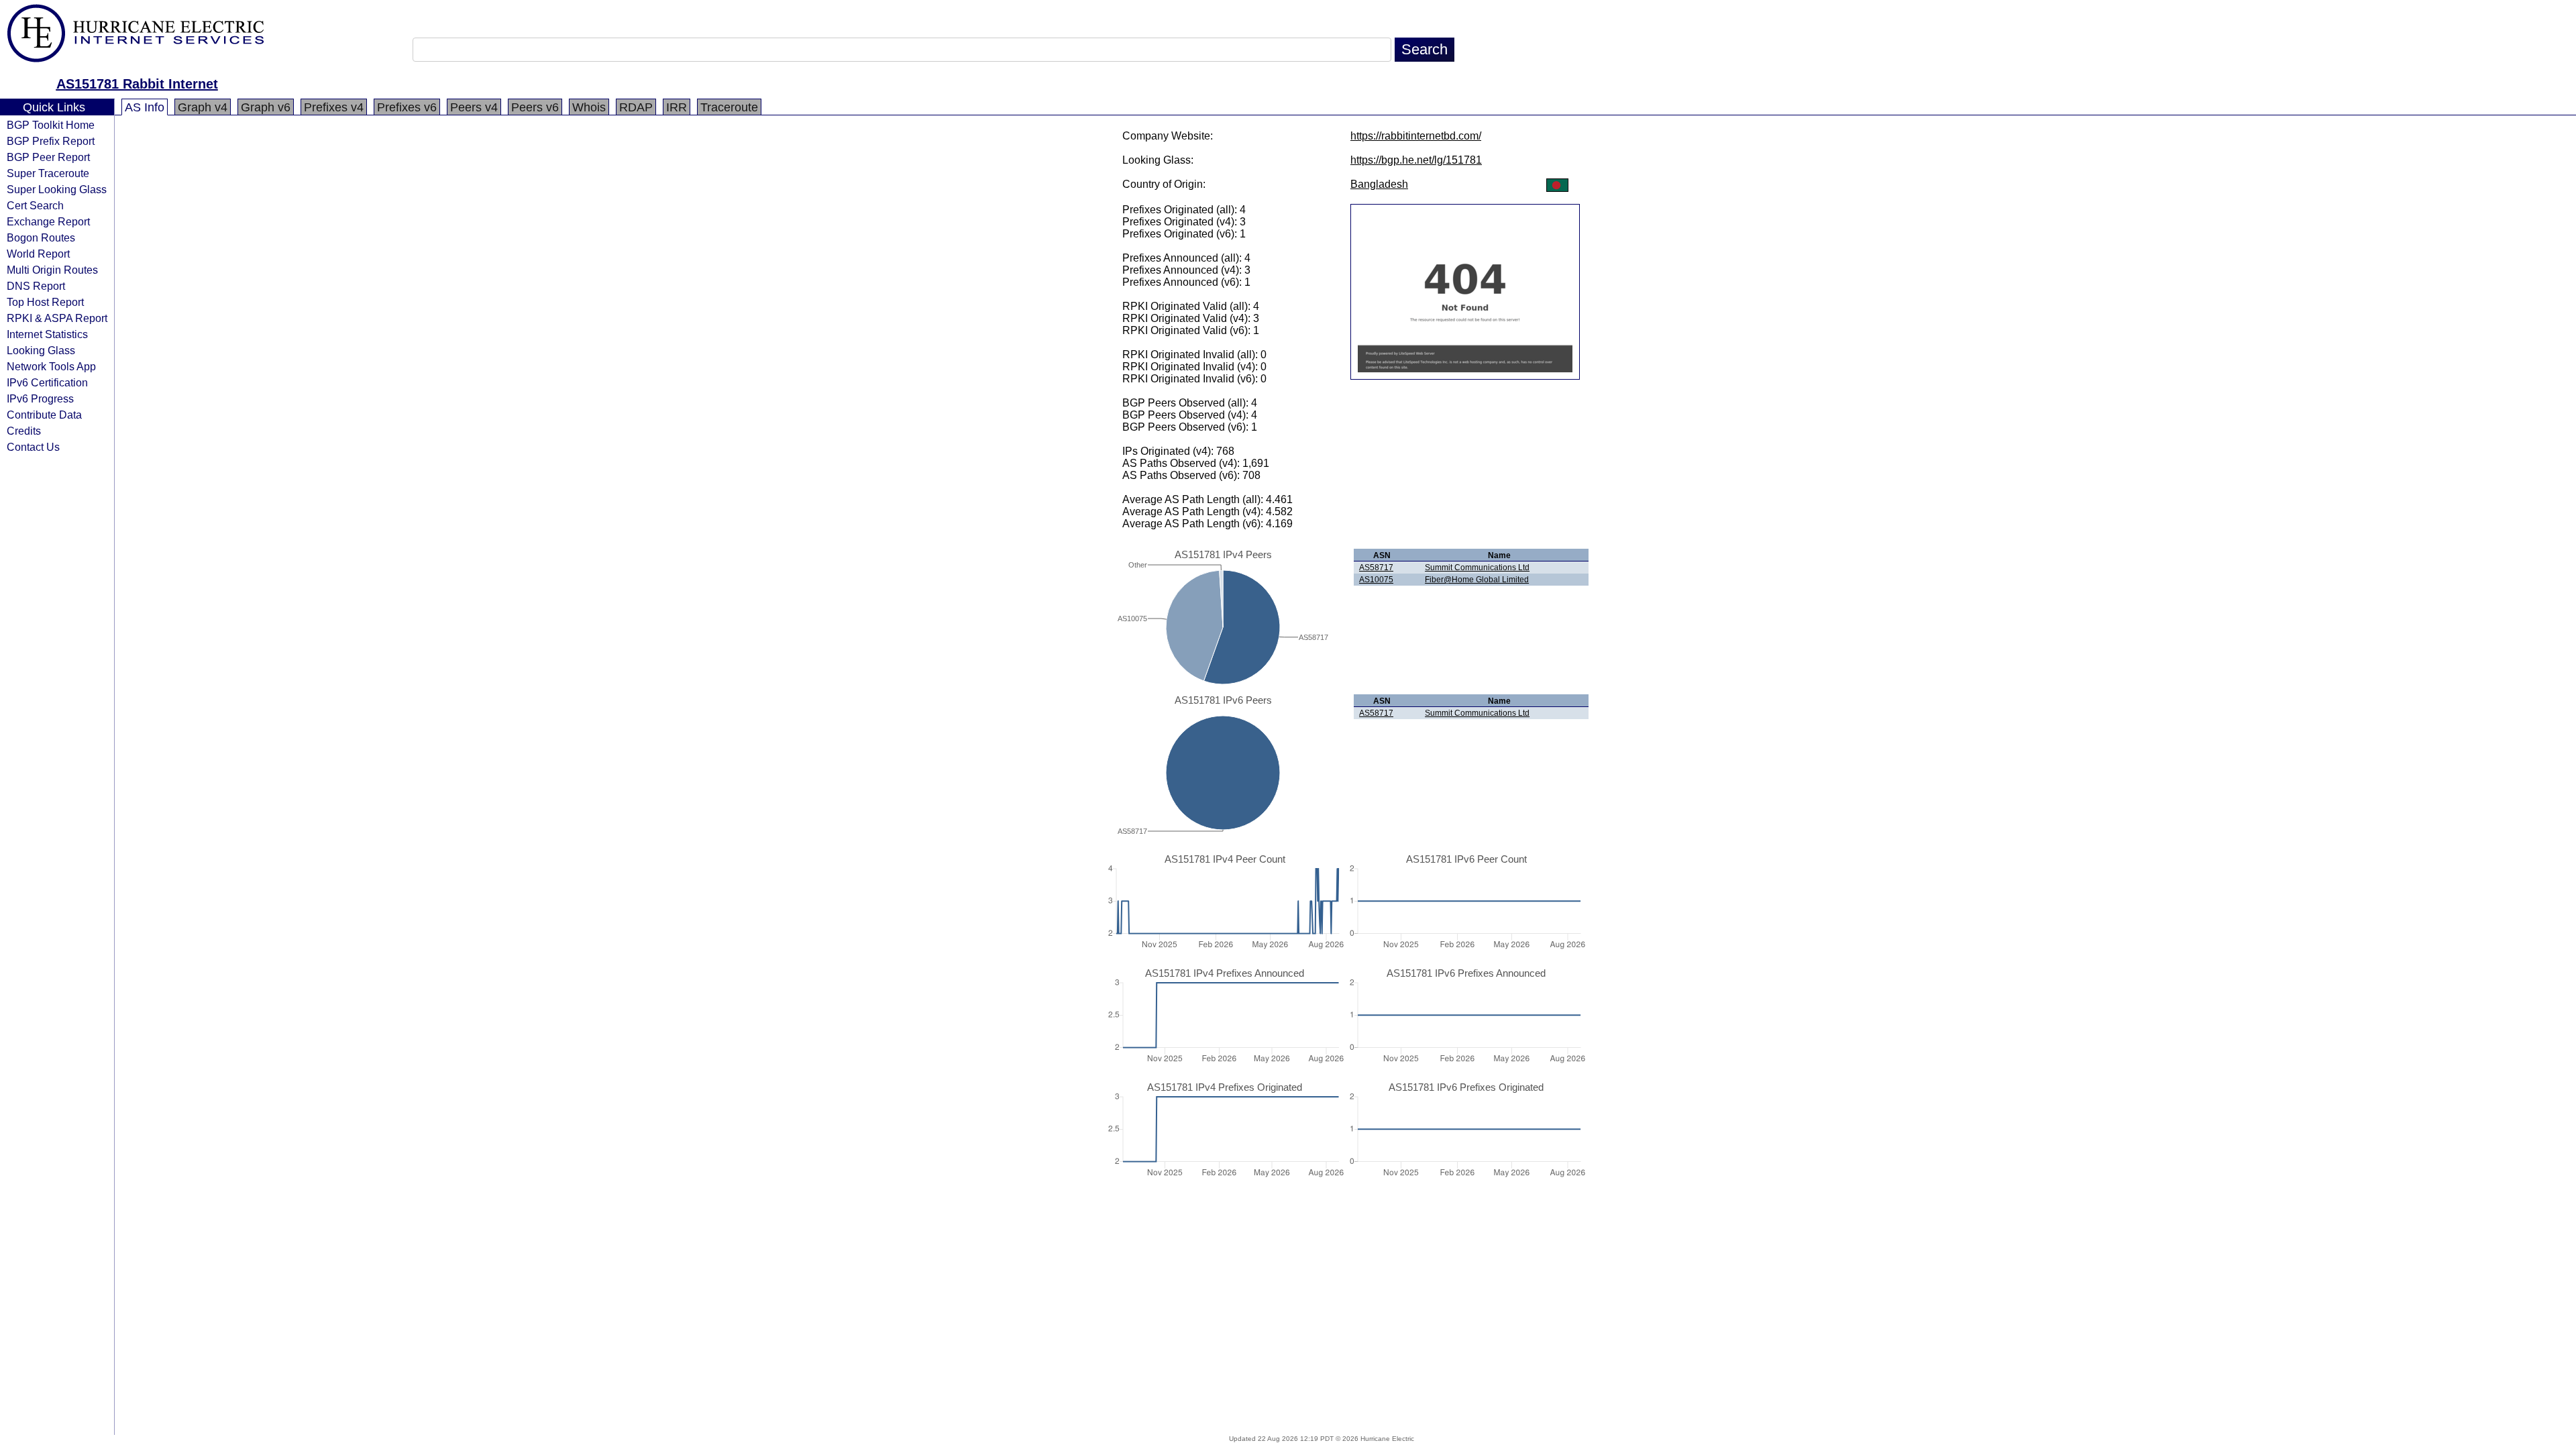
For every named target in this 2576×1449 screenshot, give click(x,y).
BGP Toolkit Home (51, 125)
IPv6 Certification (47, 382)
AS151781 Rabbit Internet (137, 84)
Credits (24, 431)
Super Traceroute (48, 173)
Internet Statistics (47, 334)
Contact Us (33, 447)
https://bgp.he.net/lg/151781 (1416, 160)
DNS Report (36, 286)
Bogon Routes (41, 237)
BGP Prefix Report (51, 141)
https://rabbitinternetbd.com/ (1416, 136)
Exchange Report (48, 221)
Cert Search (35, 205)
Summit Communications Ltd (1477, 568)
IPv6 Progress (40, 398)
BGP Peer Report (48, 157)
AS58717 (1376, 568)
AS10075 (1376, 580)
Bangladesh (1379, 184)
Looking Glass (41, 350)
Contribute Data (44, 415)
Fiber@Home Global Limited (1477, 580)
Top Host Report (45, 302)
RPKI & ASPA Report (57, 318)
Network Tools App (51, 366)
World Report (38, 254)
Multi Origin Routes (52, 270)
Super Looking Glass (57, 189)
